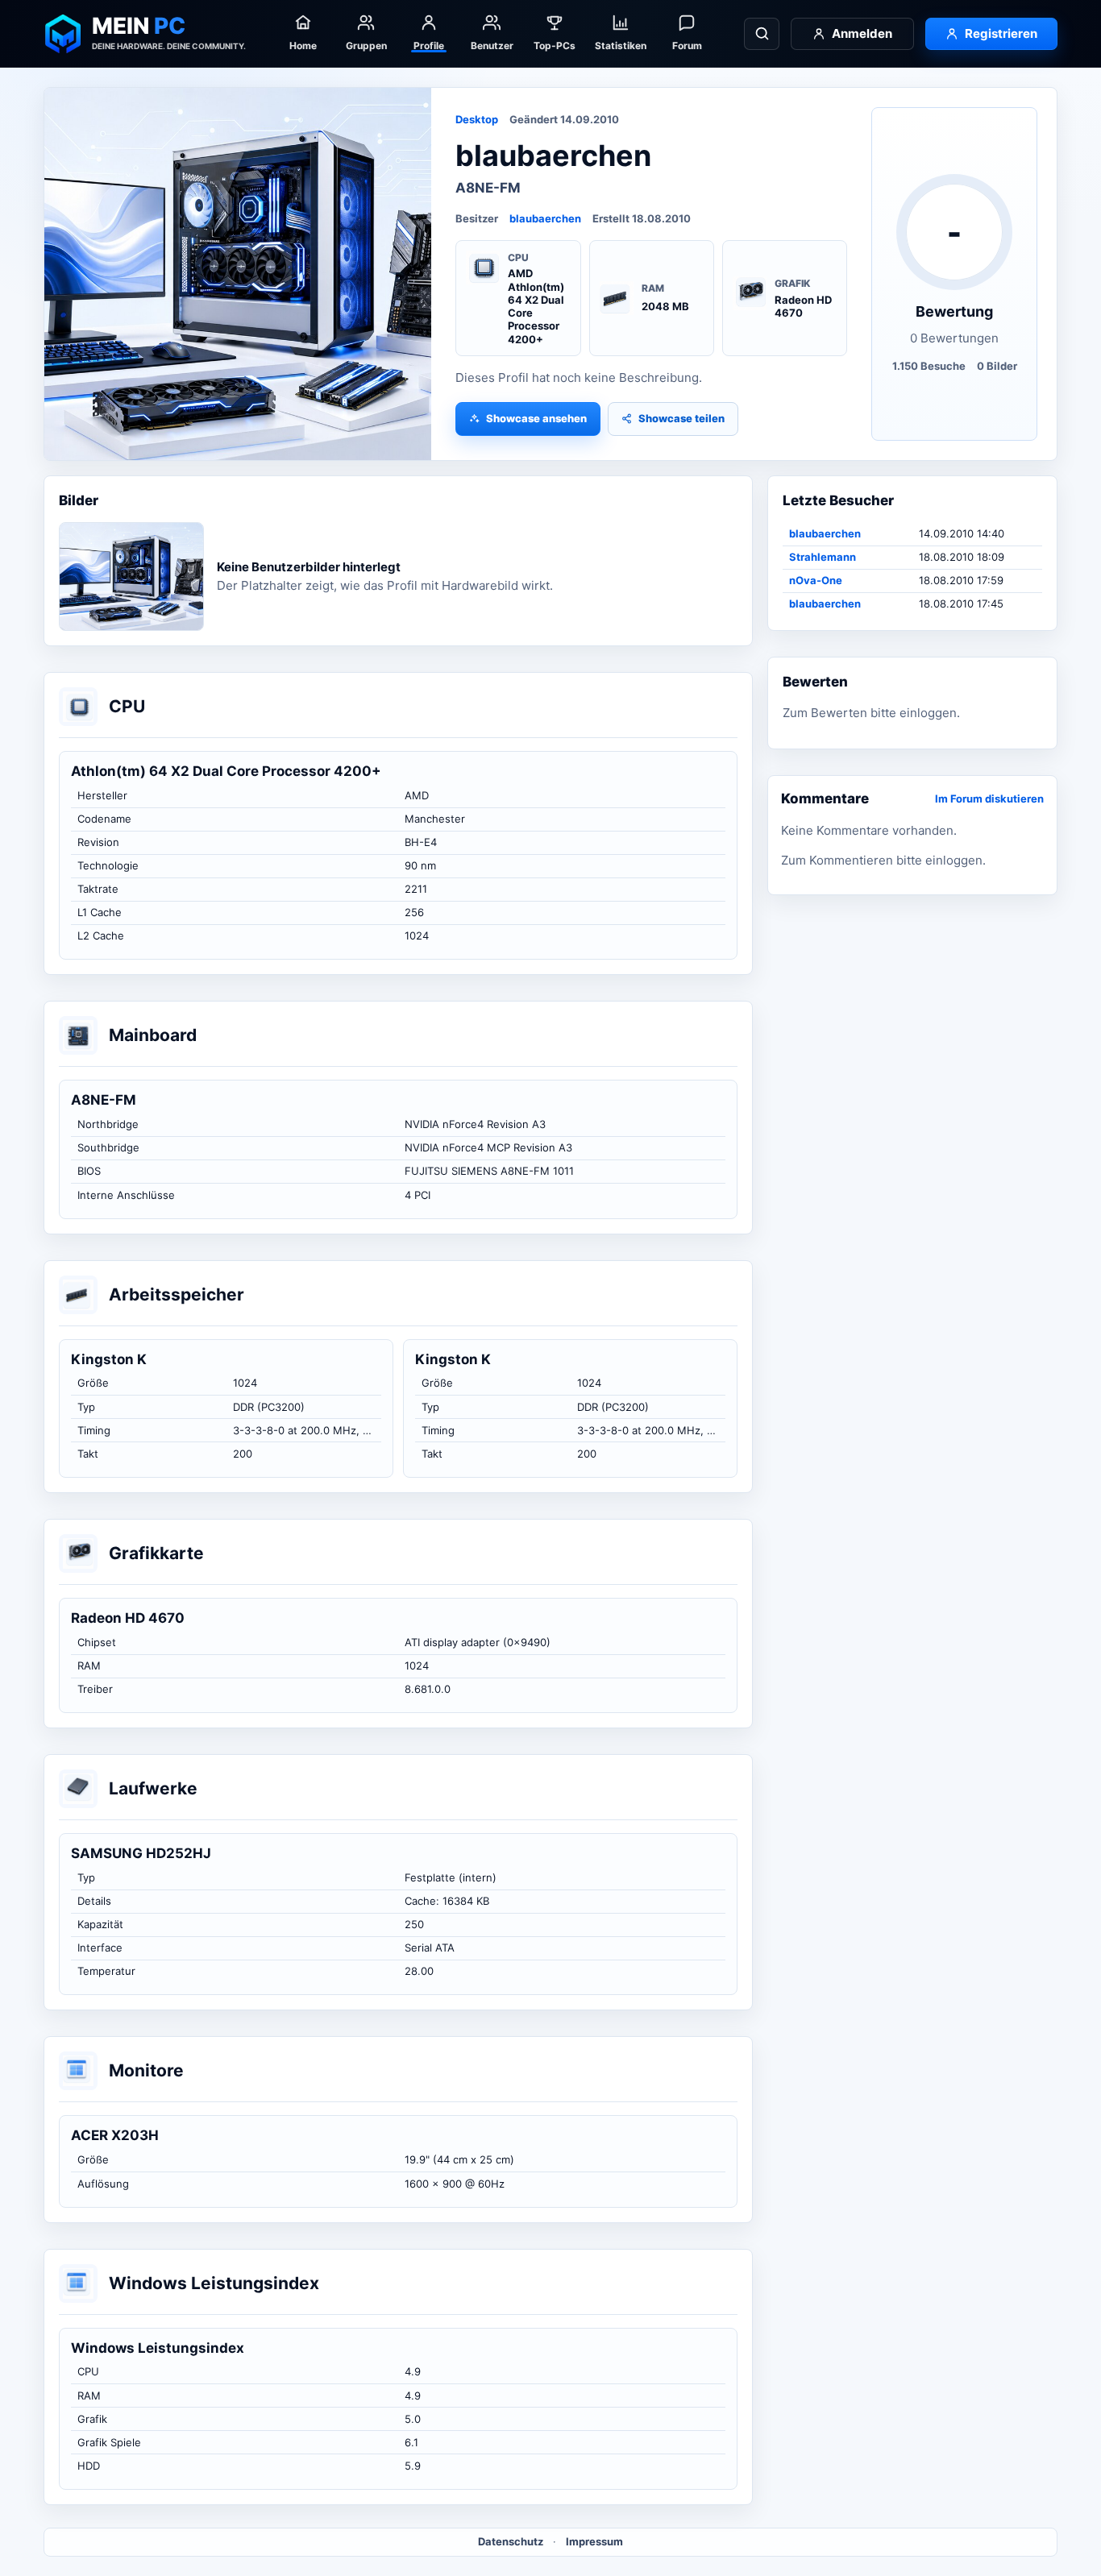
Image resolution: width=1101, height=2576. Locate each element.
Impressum (594, 2541)
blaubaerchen (545, 218)
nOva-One (816, 580)
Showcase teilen (681, 418)
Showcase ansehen (536, 418)
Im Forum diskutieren (989, 799)
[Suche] (762, 34)
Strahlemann (823, 557)
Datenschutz (511, 2541)
